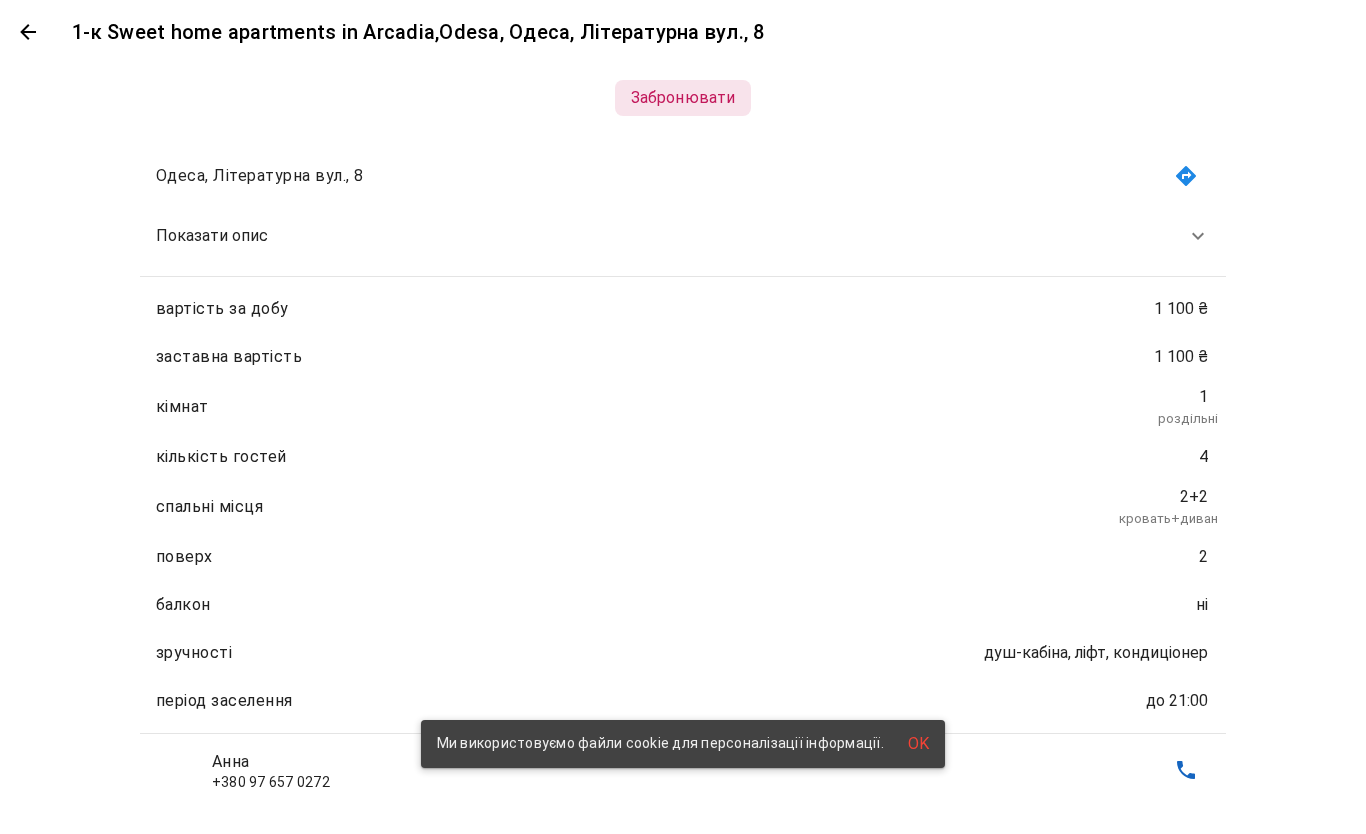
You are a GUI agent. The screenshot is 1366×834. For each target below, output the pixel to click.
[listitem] (683, 236)
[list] (683, 473)
